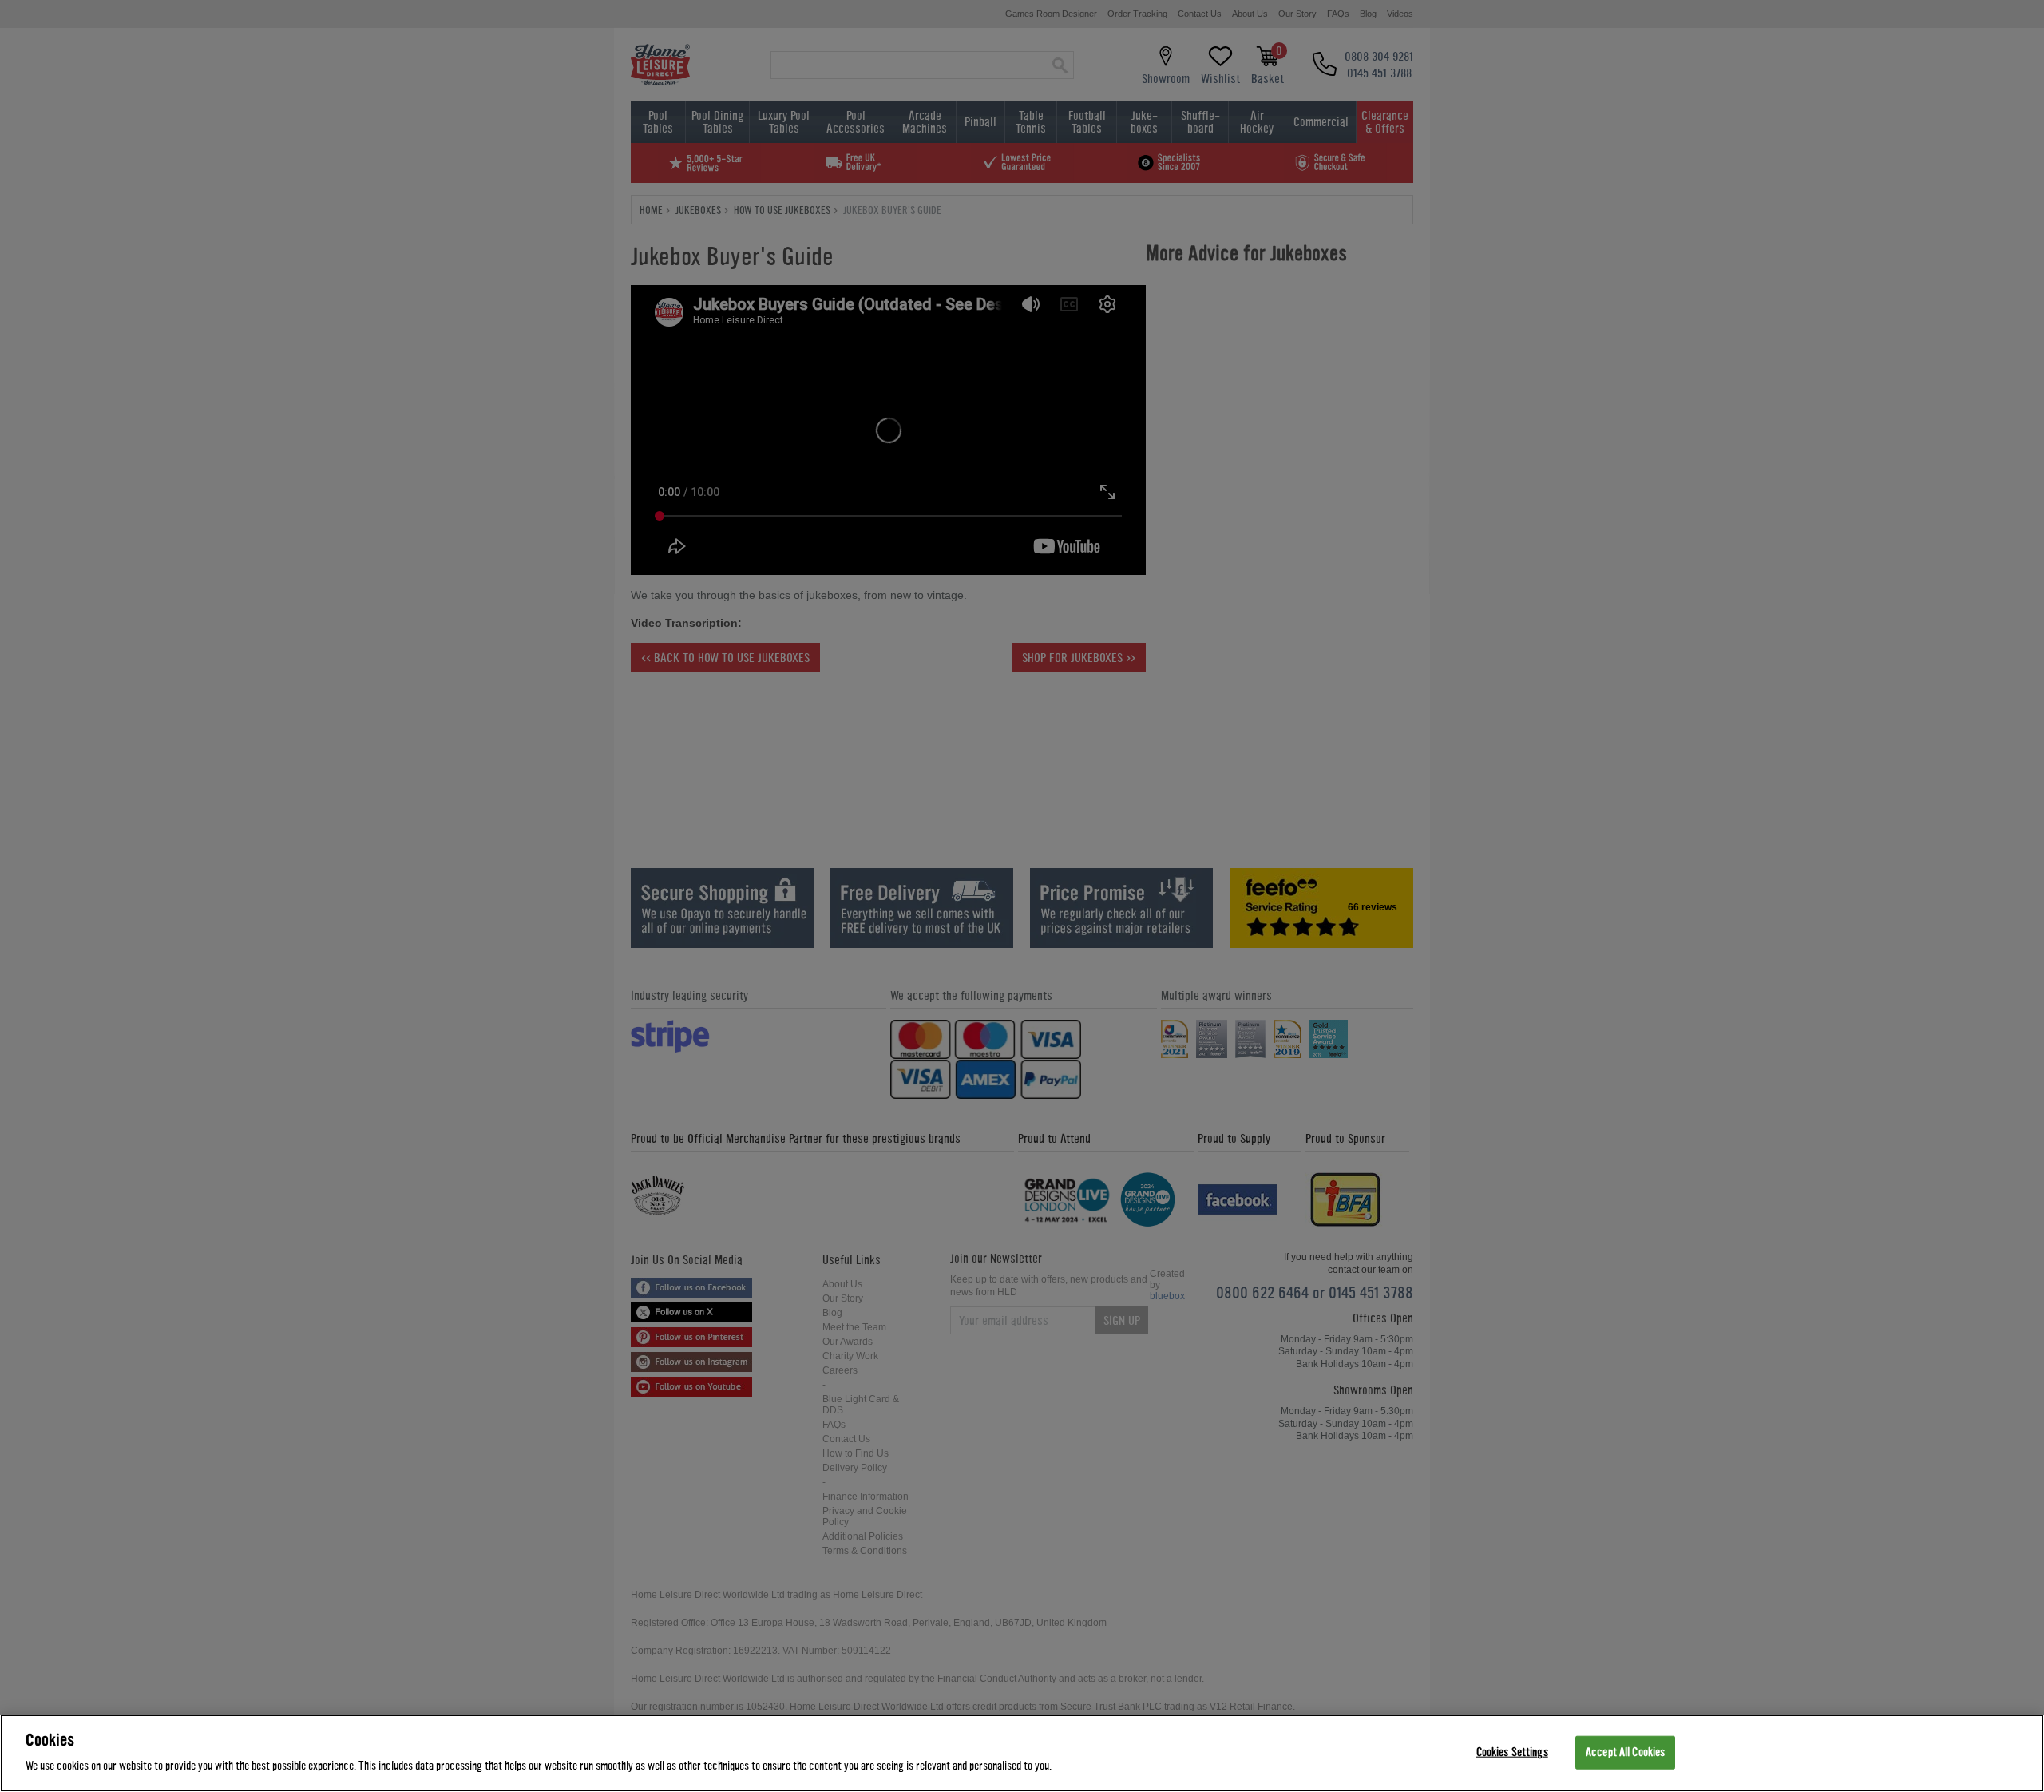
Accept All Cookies (1625, 1752)
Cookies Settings (1512, 1752)
